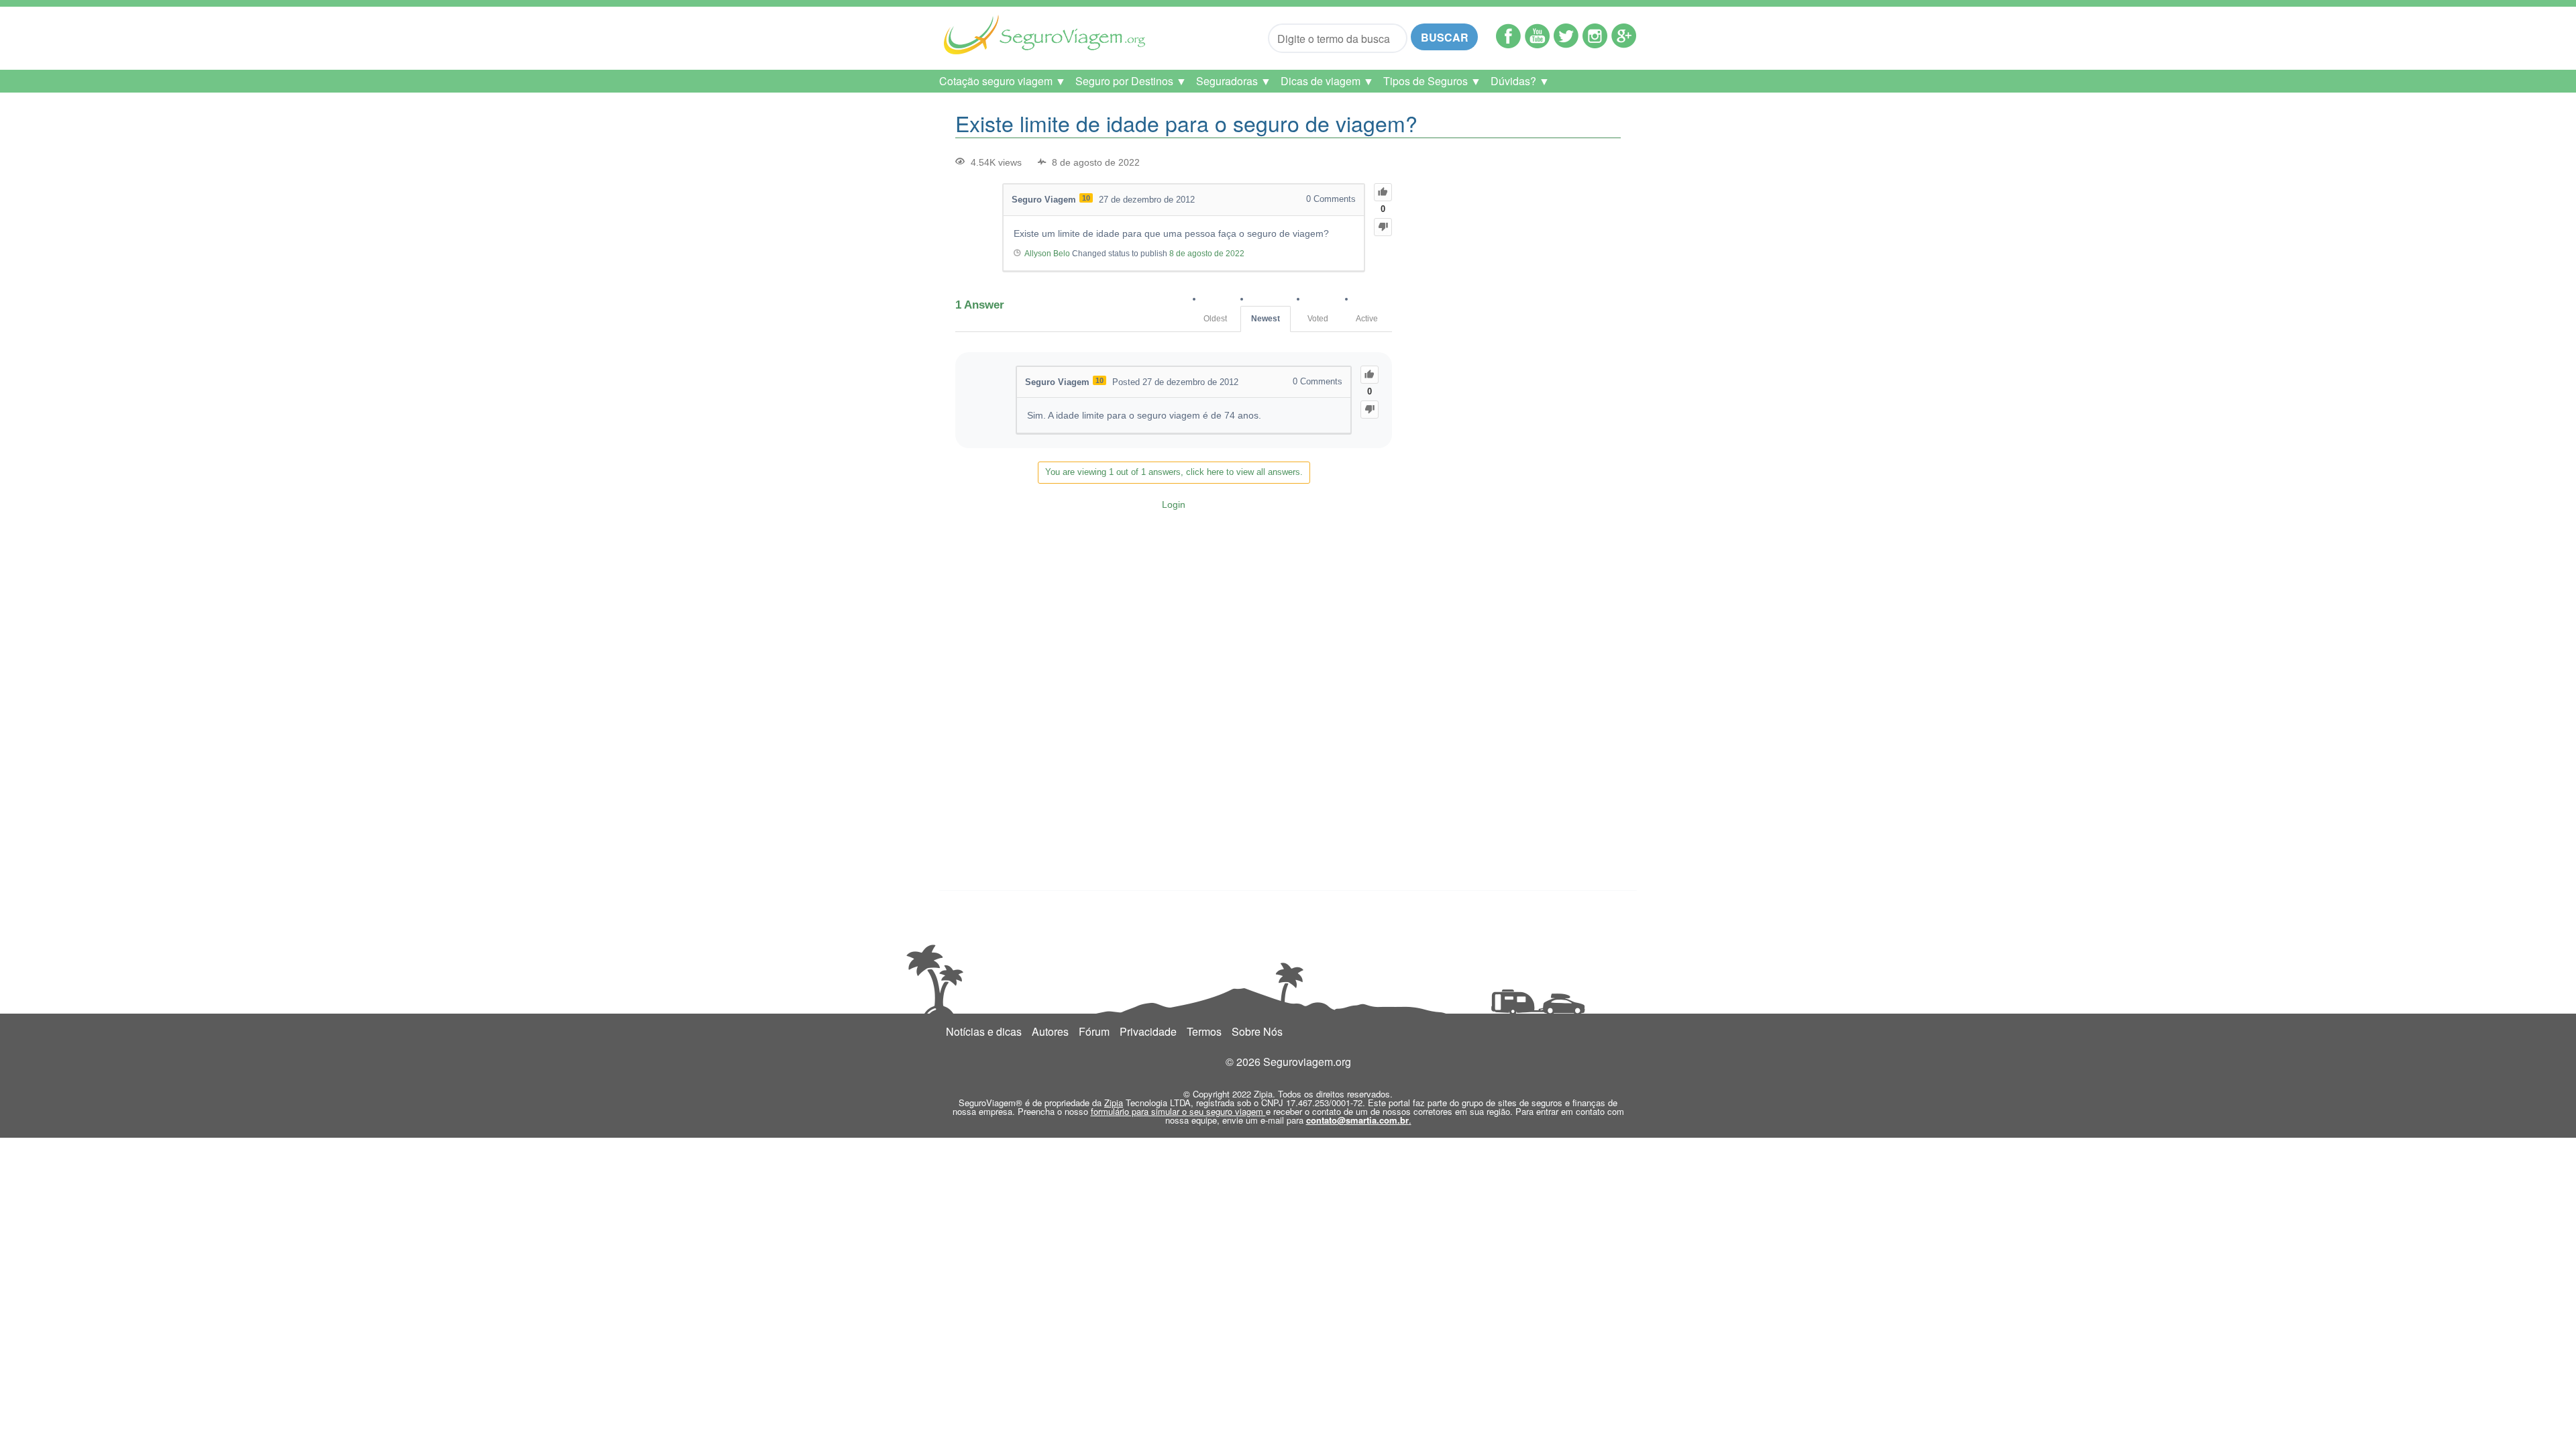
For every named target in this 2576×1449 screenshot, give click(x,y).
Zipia (1114, 1103)
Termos (1204, 1031)
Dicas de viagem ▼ (1327, 81)
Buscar (1445, 37)
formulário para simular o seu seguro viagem (1178, 1111)
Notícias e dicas (984, 1031)
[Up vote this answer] (1370, 375)
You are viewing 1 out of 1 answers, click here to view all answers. (1174, 472)
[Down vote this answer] (1370, 410)
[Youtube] (1537, 44)
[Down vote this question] (1383, 227)
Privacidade (1148, 1031)
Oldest (1215, 319)
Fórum (1094, 1031)
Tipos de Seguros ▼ (1432, 81)
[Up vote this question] (1383, 192)
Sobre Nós (1257, 1031)
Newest (1266, 319)
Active (1367, 319)
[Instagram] (1595, 44)
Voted (1318, 319)
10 (1086, 198)
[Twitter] (1566, 44)
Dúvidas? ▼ (1520, 81)
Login (1174, 504)
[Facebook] (1508, 44)
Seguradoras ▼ (1234, 81)
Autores (1050, 1031)
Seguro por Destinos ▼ (1131, 81)
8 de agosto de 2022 (1207, 254)
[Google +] (1624, 44)
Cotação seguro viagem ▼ (1003, 81)
